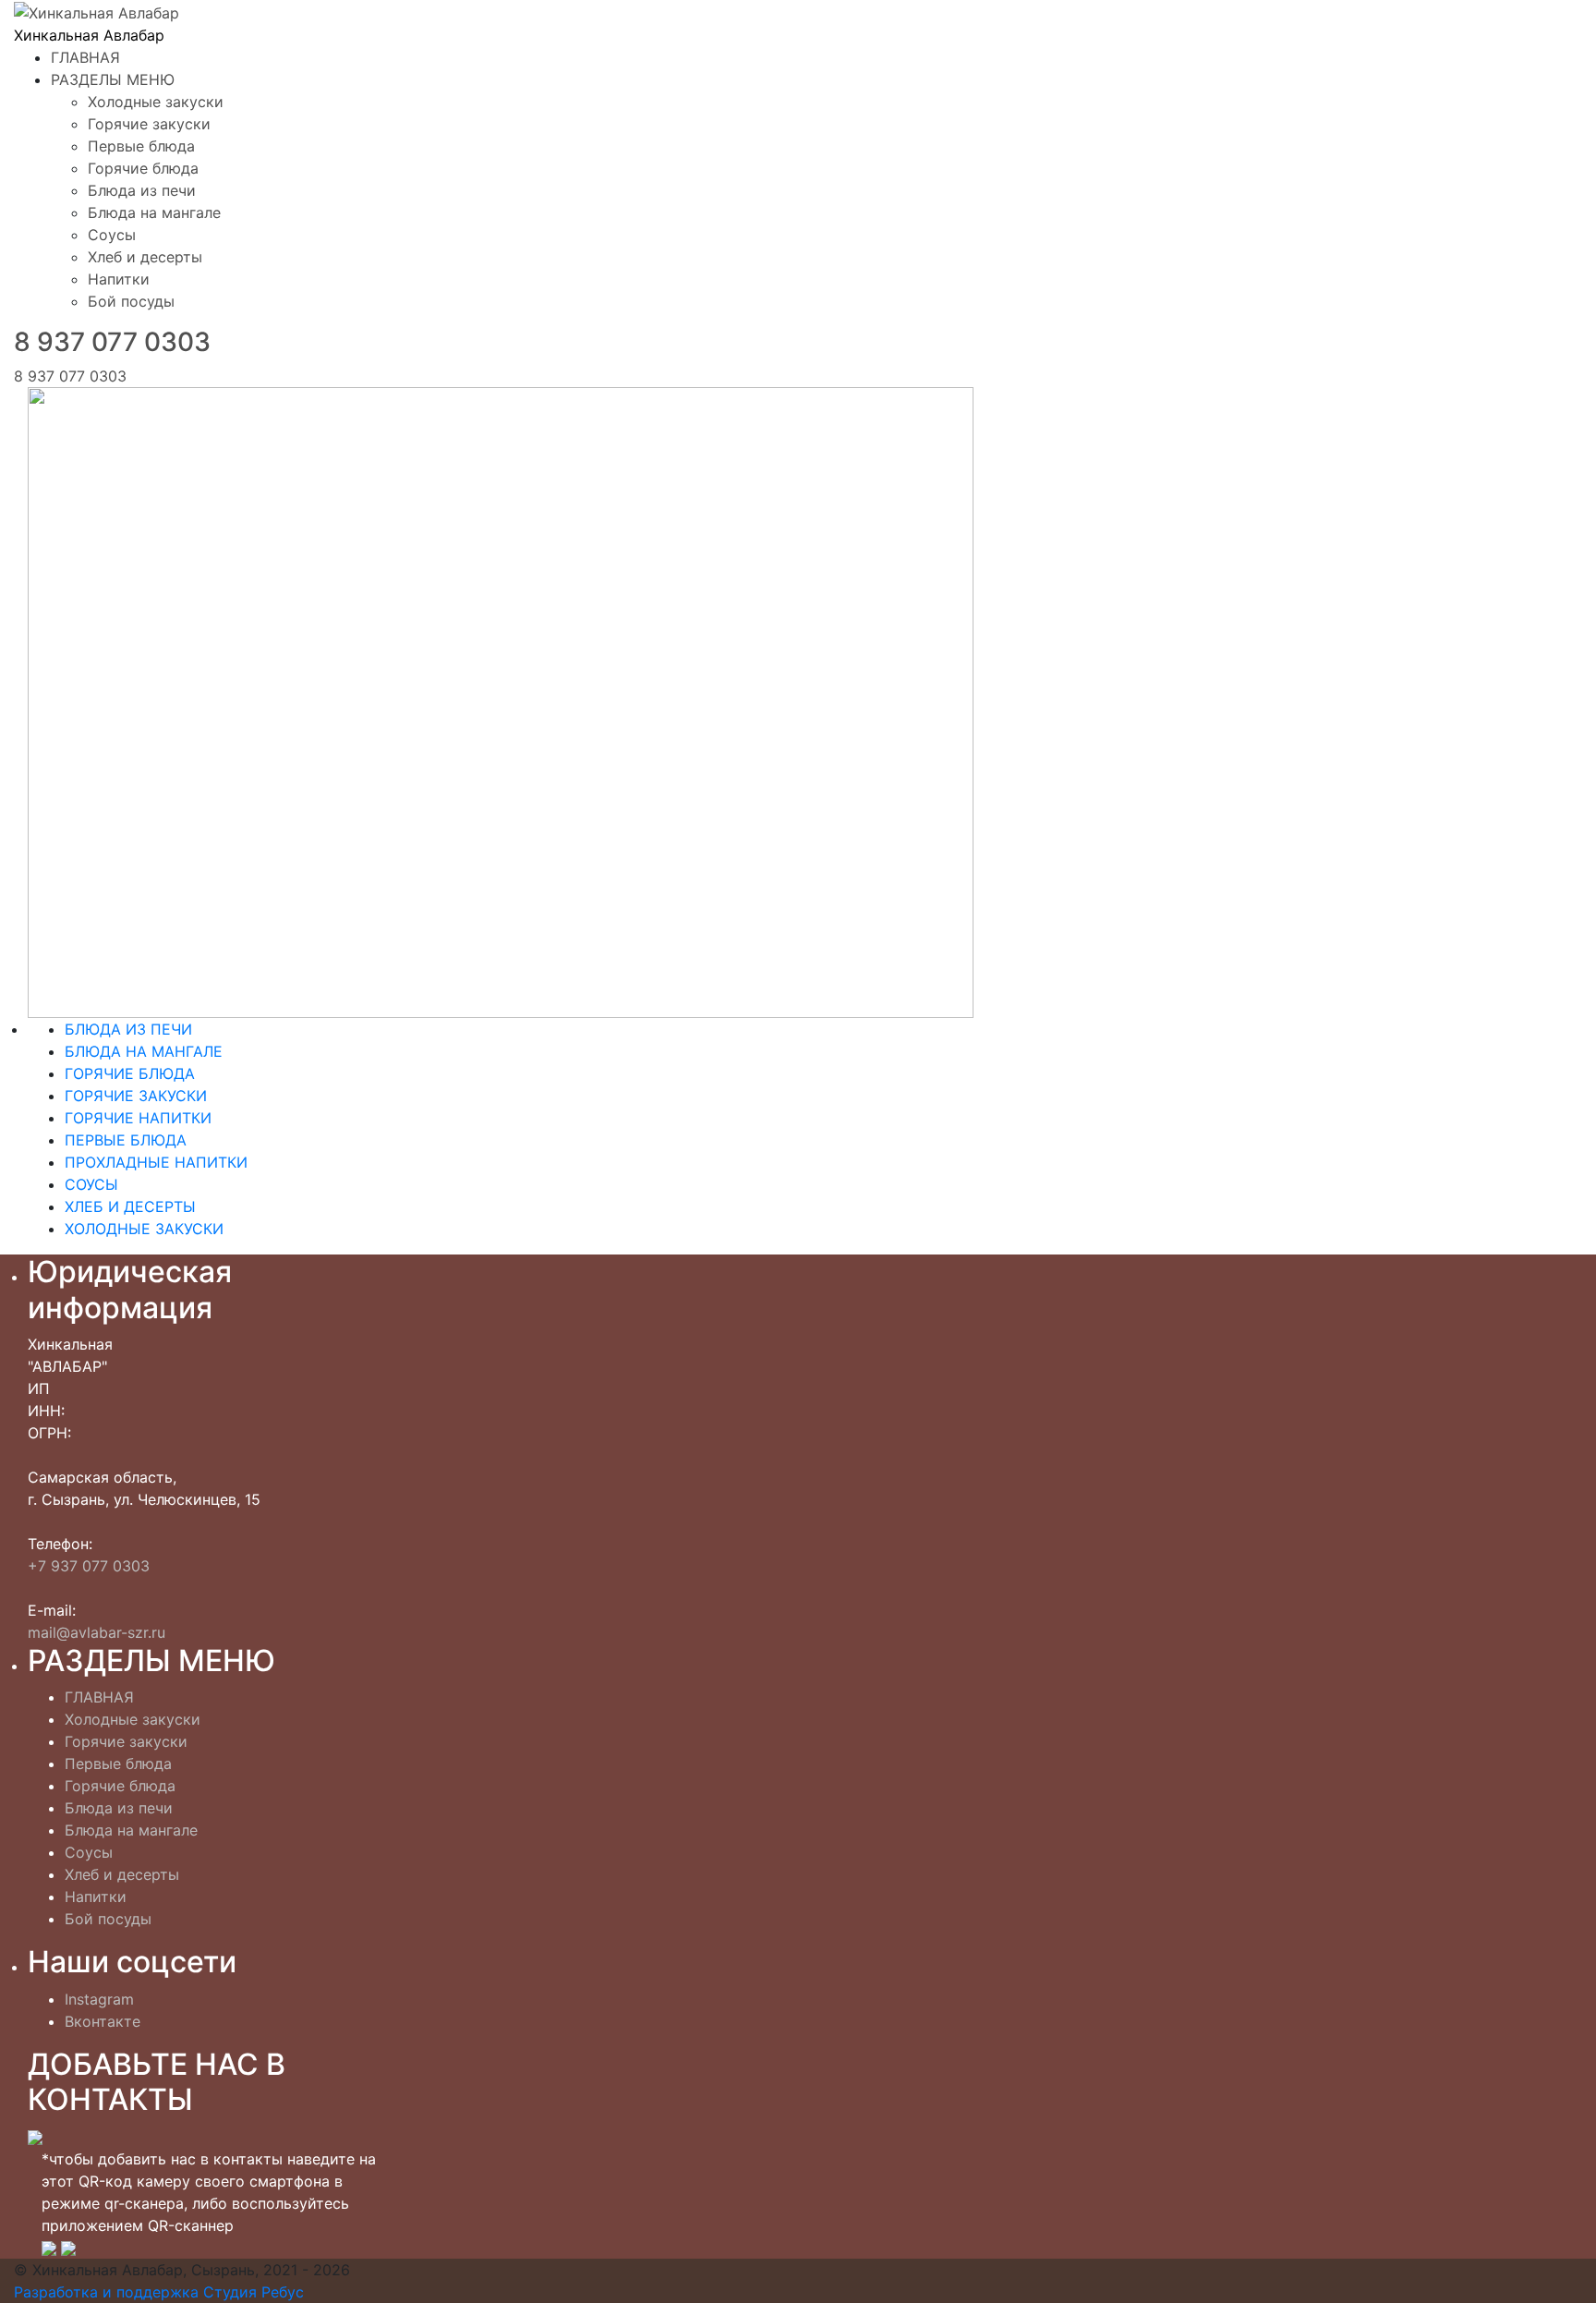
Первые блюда (141, 146)
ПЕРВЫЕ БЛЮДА (126, 1140)
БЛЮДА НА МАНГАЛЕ (144, 1051)
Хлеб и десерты (145, 257)
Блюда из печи (142, 190)
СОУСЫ (91, 1184)
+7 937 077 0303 (89, 1566)
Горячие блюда (143, 168)
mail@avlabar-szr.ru (97, 1632)
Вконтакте (103, 2021)
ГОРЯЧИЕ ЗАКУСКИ (136, 1096)
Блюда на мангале (154, 212)
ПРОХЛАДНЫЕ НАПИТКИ (156, 1162)
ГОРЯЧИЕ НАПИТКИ (138, 1118)
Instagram (99, 1999)
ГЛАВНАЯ (85, 57)
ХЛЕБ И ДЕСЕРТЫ (130, 1206)
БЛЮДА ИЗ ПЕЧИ (128, 1029)
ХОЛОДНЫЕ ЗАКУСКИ (144, 1229)
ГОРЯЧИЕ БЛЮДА (130, 1073)
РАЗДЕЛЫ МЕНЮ (113, 79)
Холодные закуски (156, 102)
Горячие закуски (149, 124)
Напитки (119, 279)
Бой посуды (131, 301)
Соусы (112, 235)
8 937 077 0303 (112, 342)
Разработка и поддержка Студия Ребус (159, 2292)
